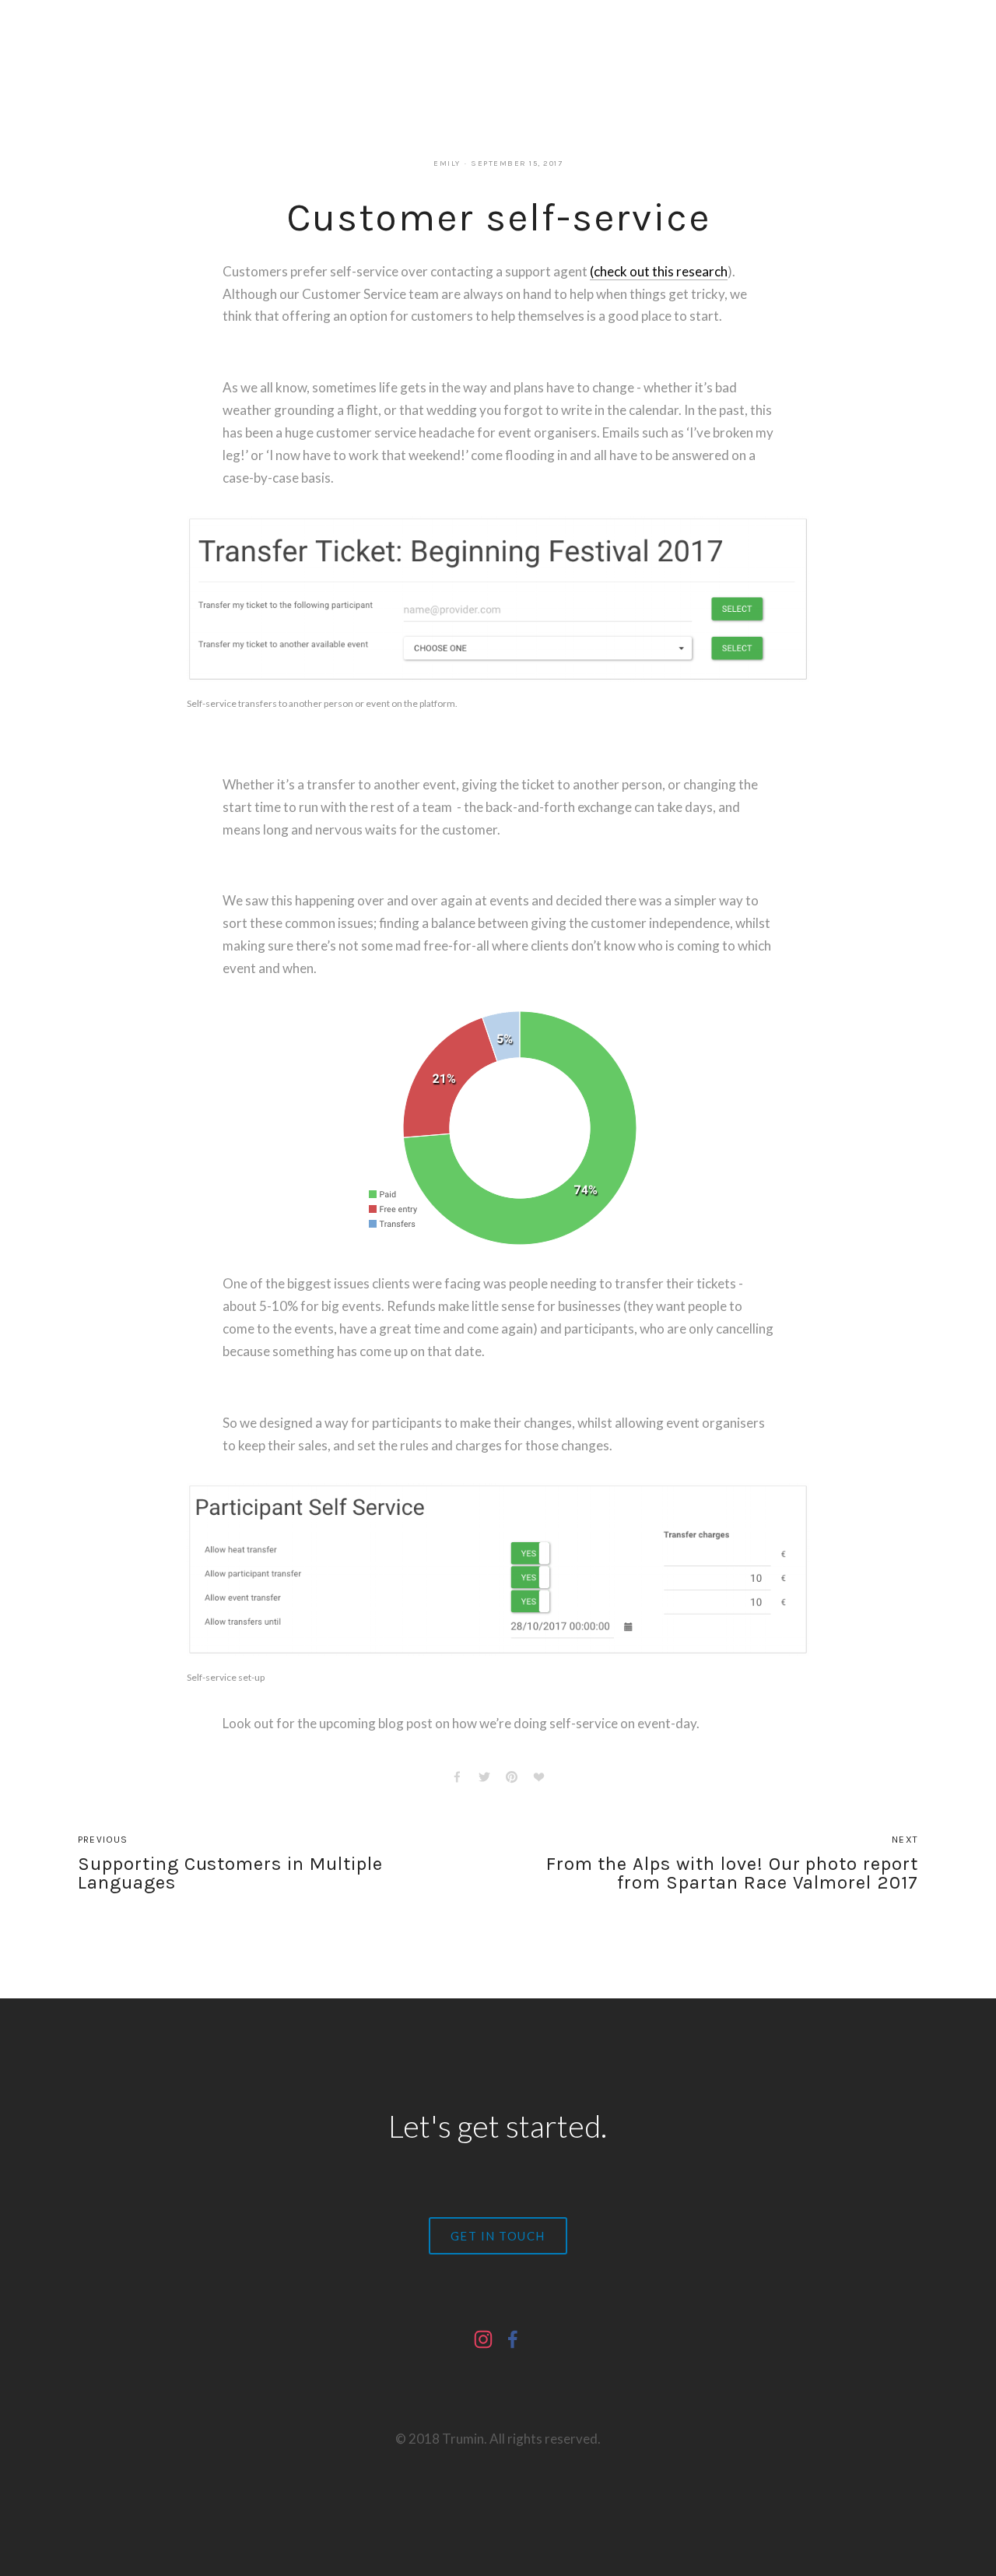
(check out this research (659, 271)
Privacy (446, 42)
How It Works (158, 42)
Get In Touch (498, 2236)
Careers (392, 42)
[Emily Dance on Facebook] (513, 2339)
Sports (226, 42)
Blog (269, 42)
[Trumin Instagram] (483, 2339)
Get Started (326, 42)
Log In (509, 42)
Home (93, 42)
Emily (447, 163)
